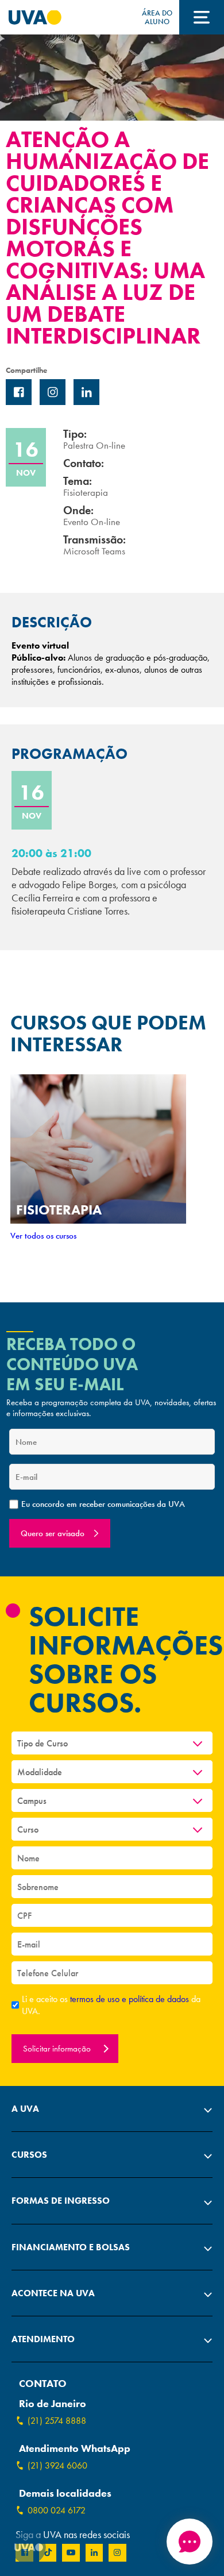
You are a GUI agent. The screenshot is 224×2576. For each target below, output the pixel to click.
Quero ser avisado (53, 1533)
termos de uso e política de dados (131, 1999)
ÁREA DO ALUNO (157, 17)
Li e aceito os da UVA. (111, 2005)
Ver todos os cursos (43, 1236)
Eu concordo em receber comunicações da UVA (103, 1504)
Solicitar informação (58, 2049)
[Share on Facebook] (19, 392)
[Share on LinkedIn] (86, 392)
